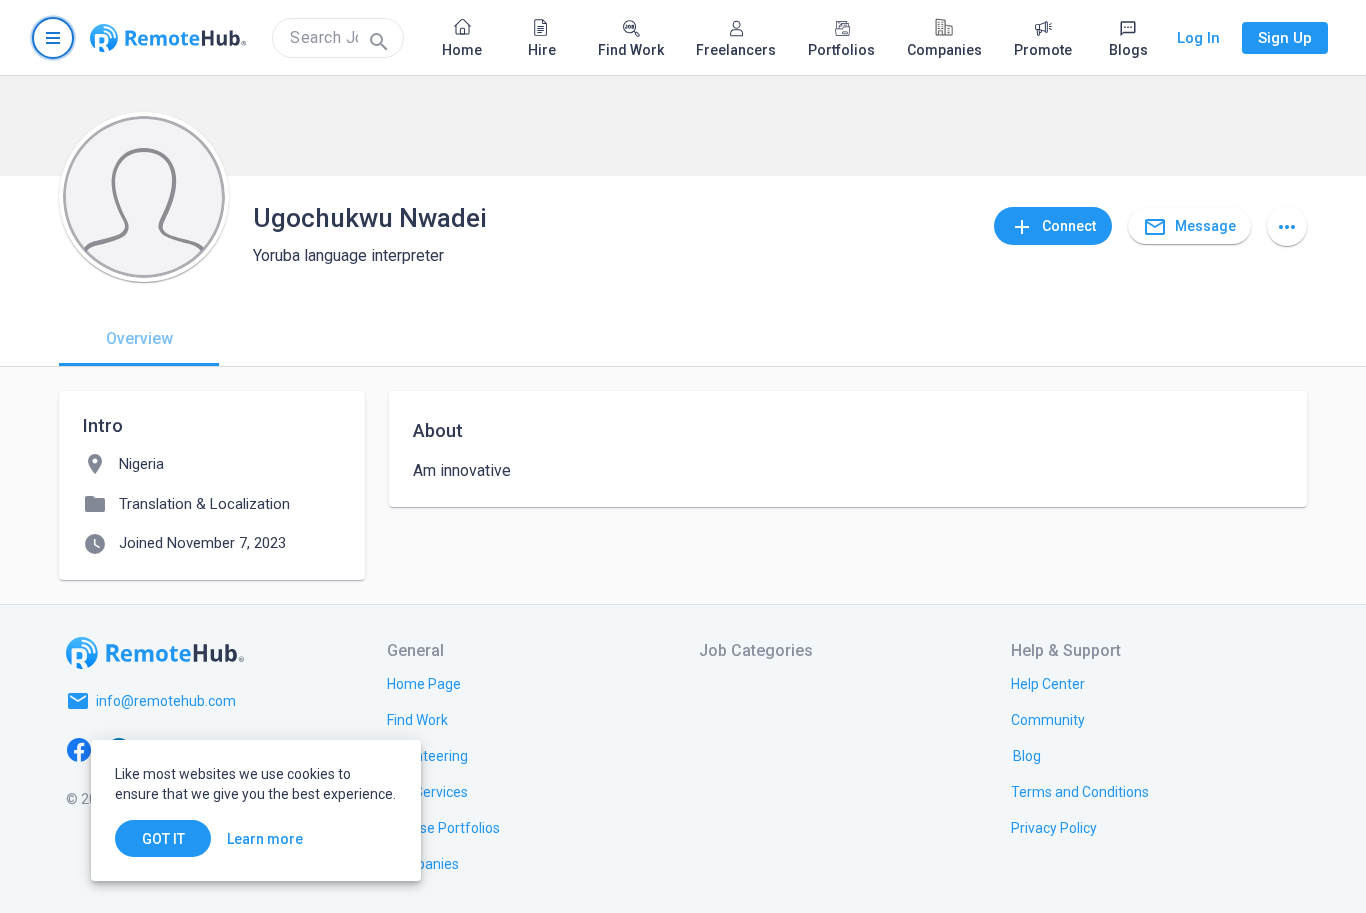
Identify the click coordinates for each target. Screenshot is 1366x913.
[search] (338, 38)
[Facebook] (79, 749)
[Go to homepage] (168, 38)
